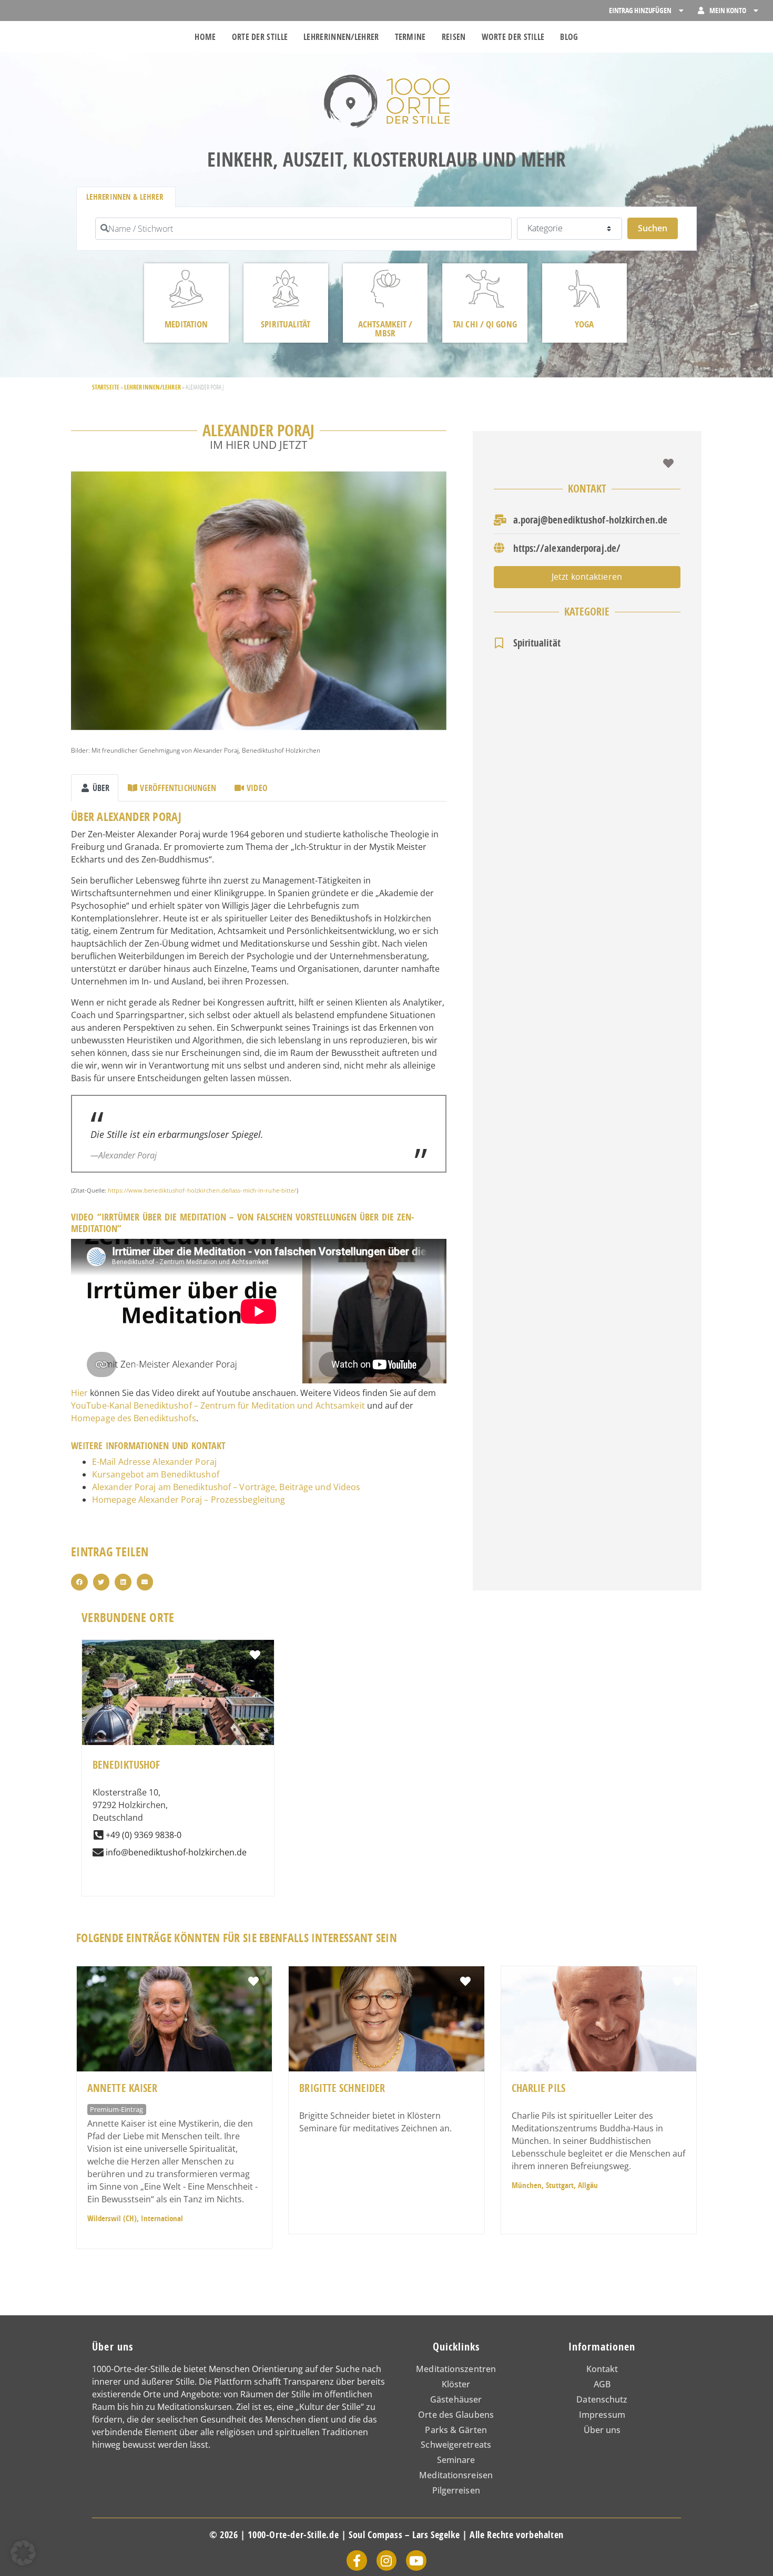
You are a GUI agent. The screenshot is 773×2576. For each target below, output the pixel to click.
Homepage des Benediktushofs (134, 1418)
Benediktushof (126, 1765)
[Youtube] (416, 2560)
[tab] (126, 197)
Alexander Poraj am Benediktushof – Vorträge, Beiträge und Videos (226, 1487)
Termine (410, 37)
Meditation (186, 324)
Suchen (658, 228)
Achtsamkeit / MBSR (385, 329)
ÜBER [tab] (101, 788)
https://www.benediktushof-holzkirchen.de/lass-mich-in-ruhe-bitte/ (202, 1190)
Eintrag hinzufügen (640, 10)
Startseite (106, 387)
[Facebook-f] (357, 2560)
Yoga (584, 324)
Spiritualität (286, 324)
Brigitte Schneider (342, 2088)
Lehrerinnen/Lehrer (341, 37)
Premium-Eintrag (116, 2109)
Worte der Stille (513, 37)
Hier (79, 1393)
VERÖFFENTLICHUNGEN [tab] (178, 788)
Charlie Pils (538, 2088)
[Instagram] (387, 2560)
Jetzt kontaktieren (587, 577)
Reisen (454, 37)
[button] (79, 1582)
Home (205, 37)
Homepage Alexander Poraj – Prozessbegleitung (189, 1500)
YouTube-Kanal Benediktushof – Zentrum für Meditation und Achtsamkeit (218, 1405)
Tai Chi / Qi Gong (485, 324)
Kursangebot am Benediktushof (156, 1474)
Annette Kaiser (122, 2088)
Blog (569, 37)
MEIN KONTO (728, 10)
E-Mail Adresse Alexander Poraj (154, 1462)
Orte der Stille (260, 37)
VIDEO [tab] (257, 788)
